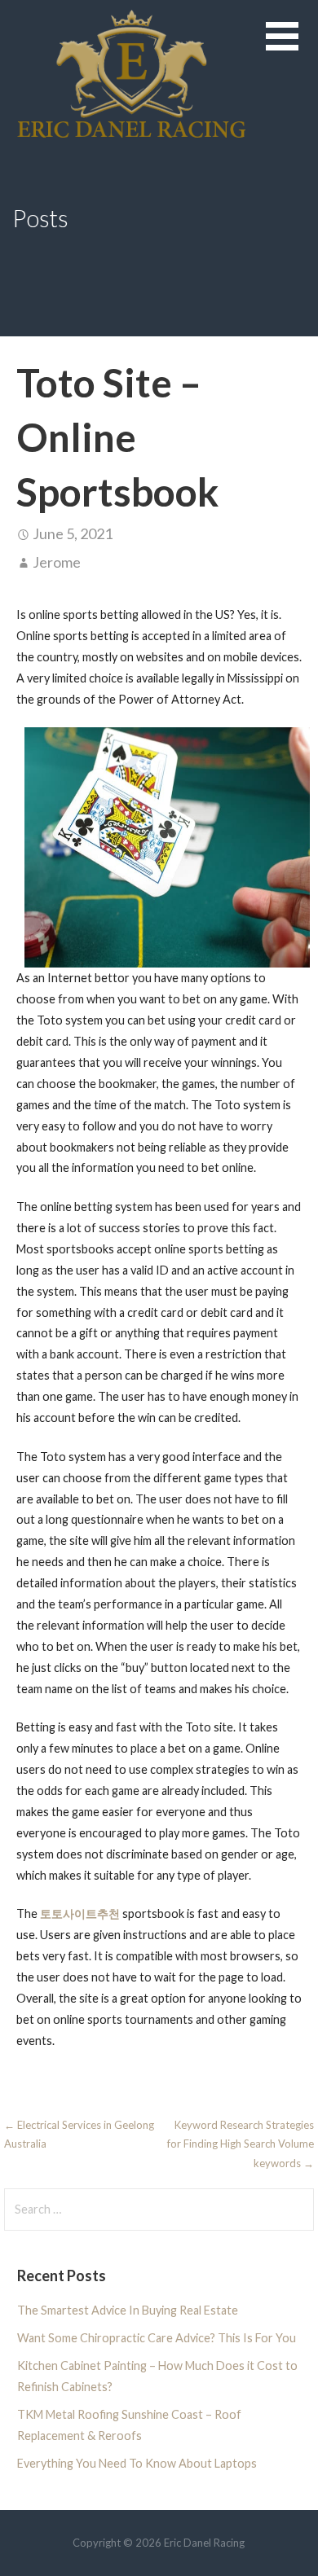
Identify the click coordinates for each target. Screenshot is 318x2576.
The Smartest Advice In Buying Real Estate (128, 2310)
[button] (292, 46)
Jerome (57, 562)
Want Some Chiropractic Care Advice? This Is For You (157, 2338)
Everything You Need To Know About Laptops (137, 2463)
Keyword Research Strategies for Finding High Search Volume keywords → (241, 2144)
